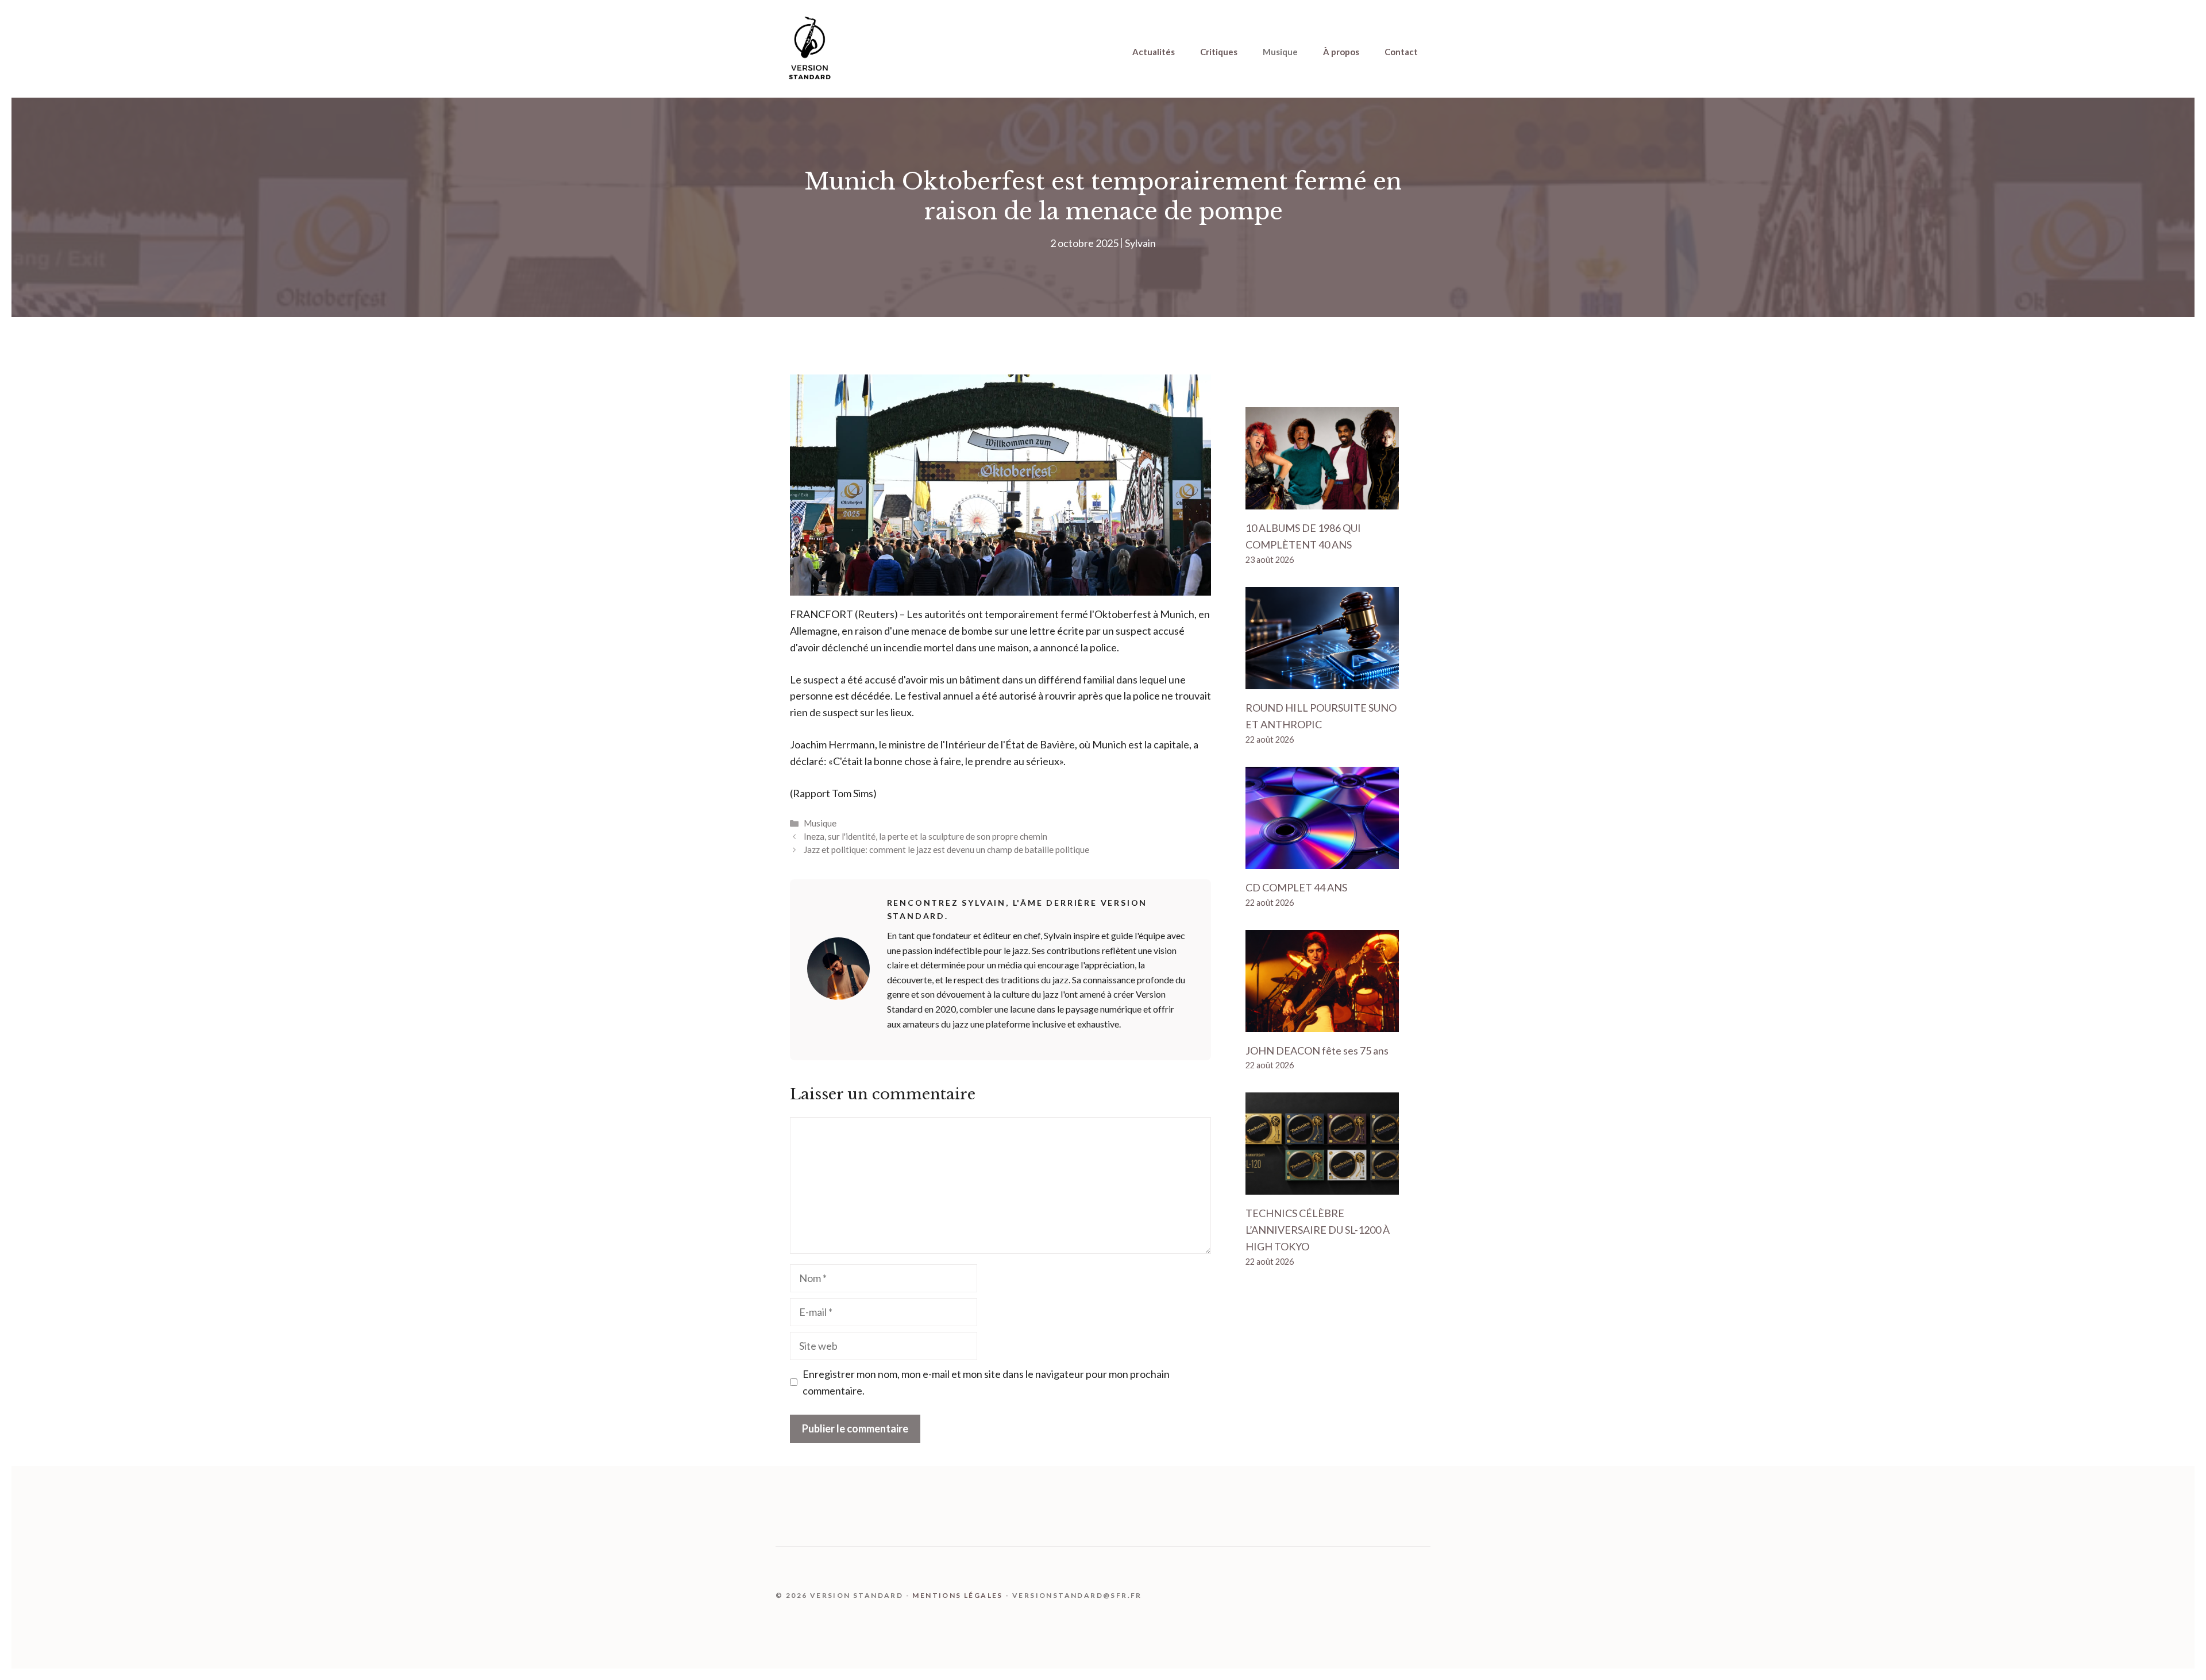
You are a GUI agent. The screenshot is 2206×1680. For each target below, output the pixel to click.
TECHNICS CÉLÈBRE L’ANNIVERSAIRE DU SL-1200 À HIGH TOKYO (1318, 1230)
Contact (1401, 52)
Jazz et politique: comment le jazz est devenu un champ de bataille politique (946, 849)
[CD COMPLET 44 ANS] (1322, 860)
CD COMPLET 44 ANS (1296, 887)
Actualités (1154, 52)
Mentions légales (957, 1595)
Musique (1280, 52)
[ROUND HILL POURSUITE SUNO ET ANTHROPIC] (1322, 681)
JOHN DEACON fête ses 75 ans (1317, 1051)
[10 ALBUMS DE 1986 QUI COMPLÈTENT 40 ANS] (1322, 501)
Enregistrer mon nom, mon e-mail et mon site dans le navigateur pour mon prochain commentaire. (986, 1382)
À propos (1341, 52)
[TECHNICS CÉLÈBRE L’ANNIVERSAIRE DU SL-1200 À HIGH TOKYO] (1322, 1187)
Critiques (1219, 52)
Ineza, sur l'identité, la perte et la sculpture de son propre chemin (925, 836)
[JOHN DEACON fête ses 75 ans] (1322, 1024)
